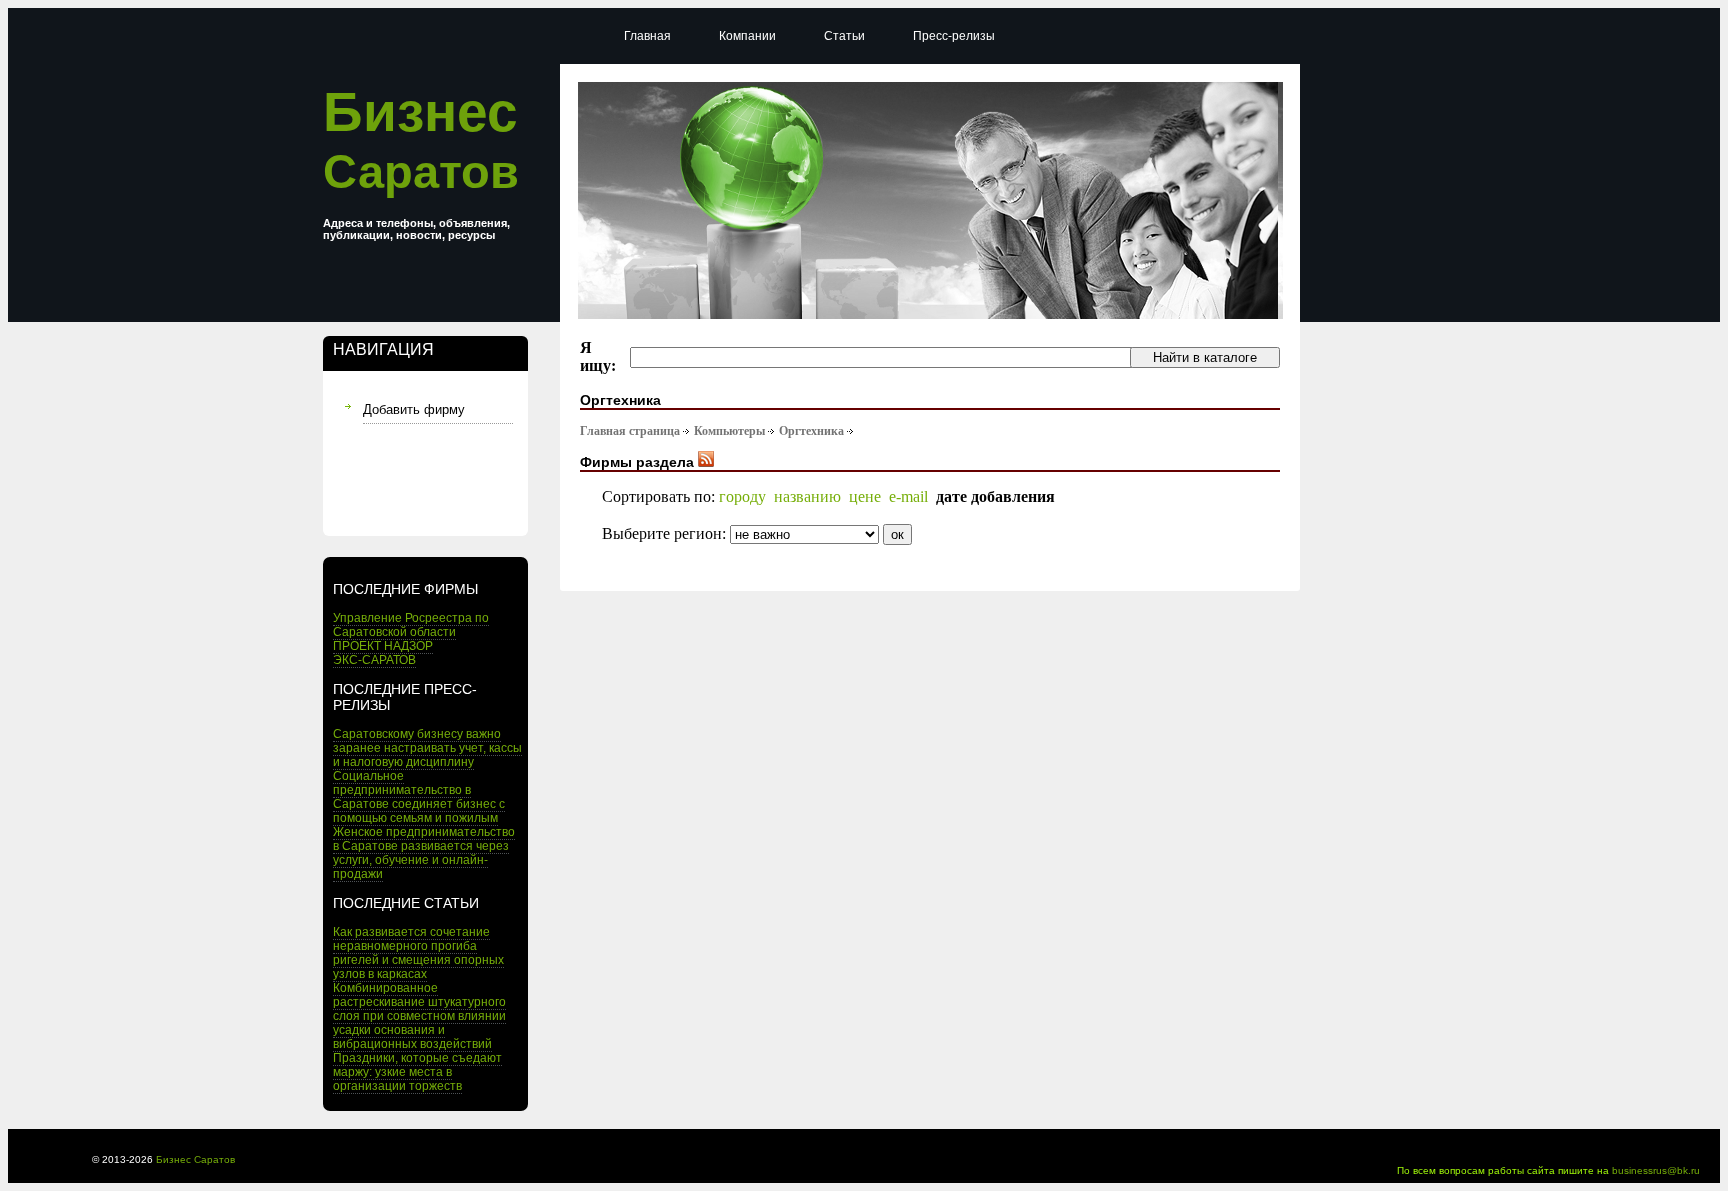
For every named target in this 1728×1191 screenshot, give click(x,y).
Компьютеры (729, 431)
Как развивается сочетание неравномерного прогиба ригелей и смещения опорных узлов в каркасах (418, 953)
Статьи (844, 36)
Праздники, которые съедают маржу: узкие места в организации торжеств (417, 1072)
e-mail (908, 496)
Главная (647, 36)
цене (865, 496)
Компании (747, 36)
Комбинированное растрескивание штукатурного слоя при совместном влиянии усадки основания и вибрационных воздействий (419, 1016)
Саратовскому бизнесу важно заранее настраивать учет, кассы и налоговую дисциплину (427, 748)
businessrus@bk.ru (1656, 1170)
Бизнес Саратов (195, 1159)
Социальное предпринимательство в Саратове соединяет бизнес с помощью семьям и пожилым (419, 797)
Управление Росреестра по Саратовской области (411, 625)
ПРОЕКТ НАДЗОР (383, 646)
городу (742, 496)
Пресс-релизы (954, 36)
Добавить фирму (414, 409)
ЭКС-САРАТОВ (374, 660)
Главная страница (630, 431)
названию (807, 496)
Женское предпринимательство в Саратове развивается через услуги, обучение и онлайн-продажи (424, 853)
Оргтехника (811, 431)
